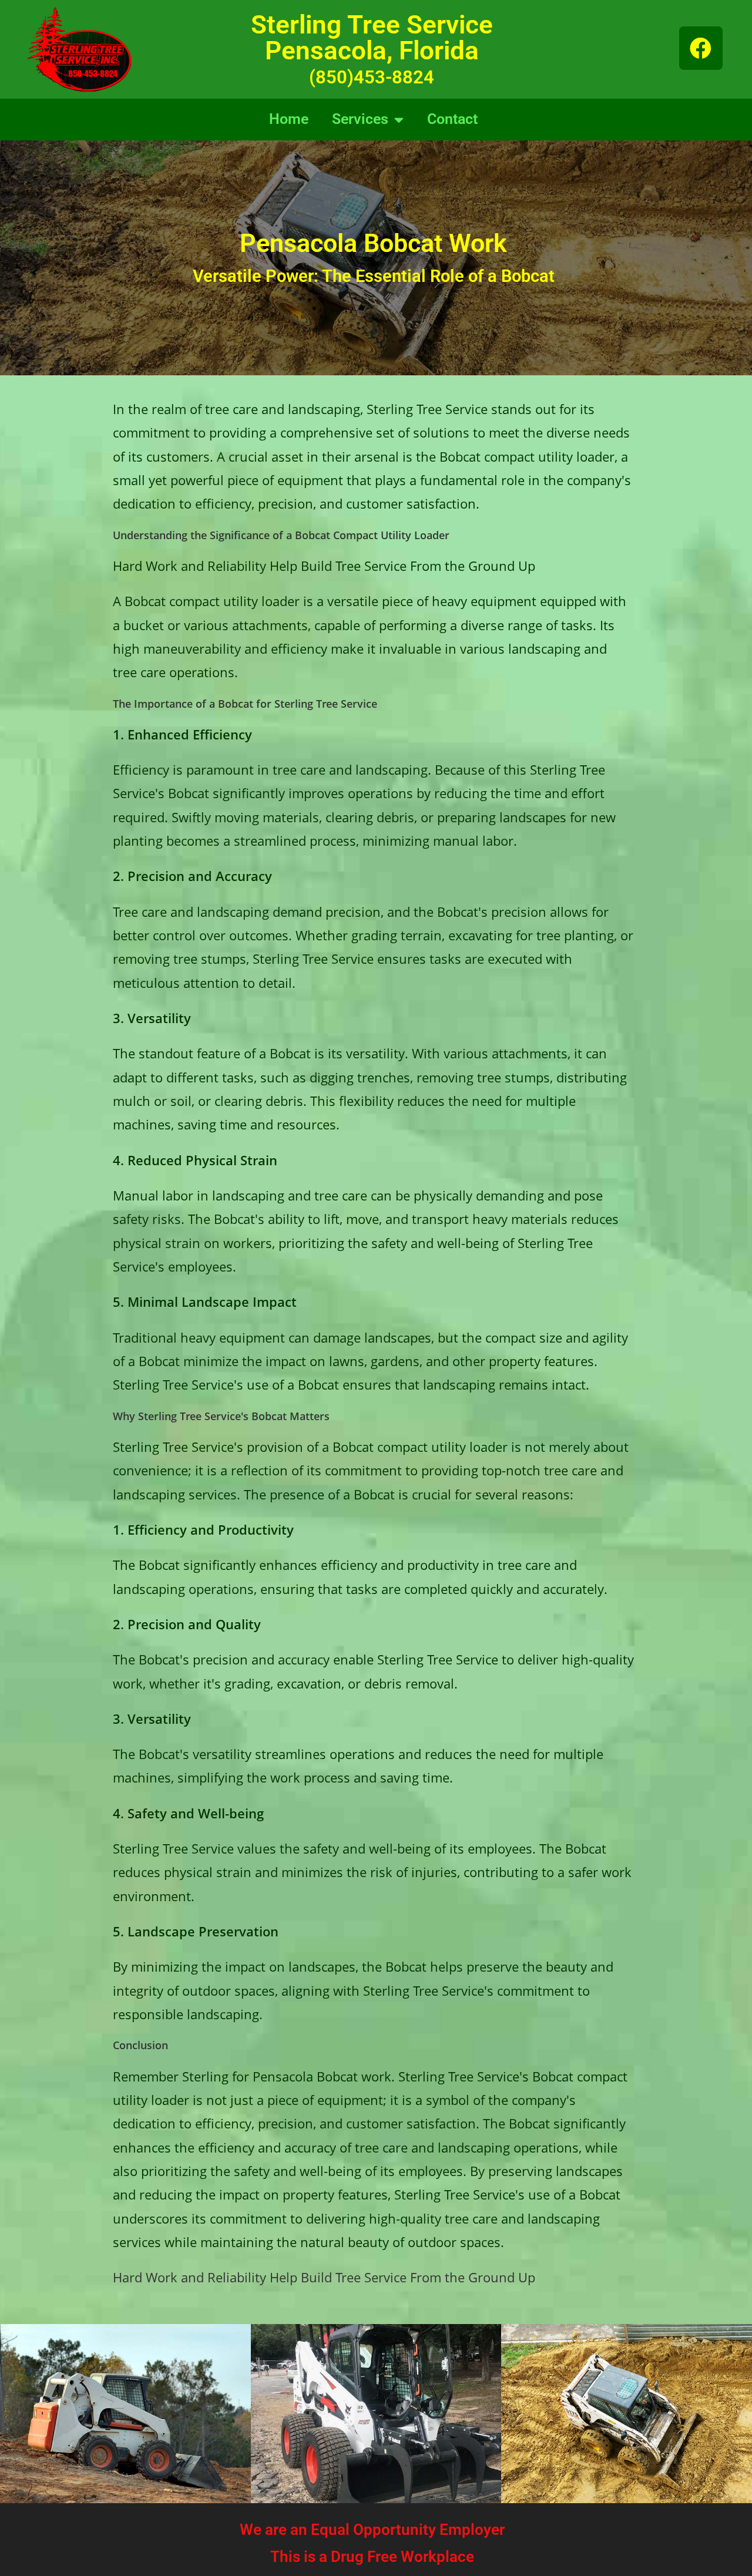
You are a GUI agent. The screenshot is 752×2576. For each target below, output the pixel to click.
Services (360, 119)
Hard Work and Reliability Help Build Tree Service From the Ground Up (324, 2277)
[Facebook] (701, 48)
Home (289, 119)
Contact (452, 119)
